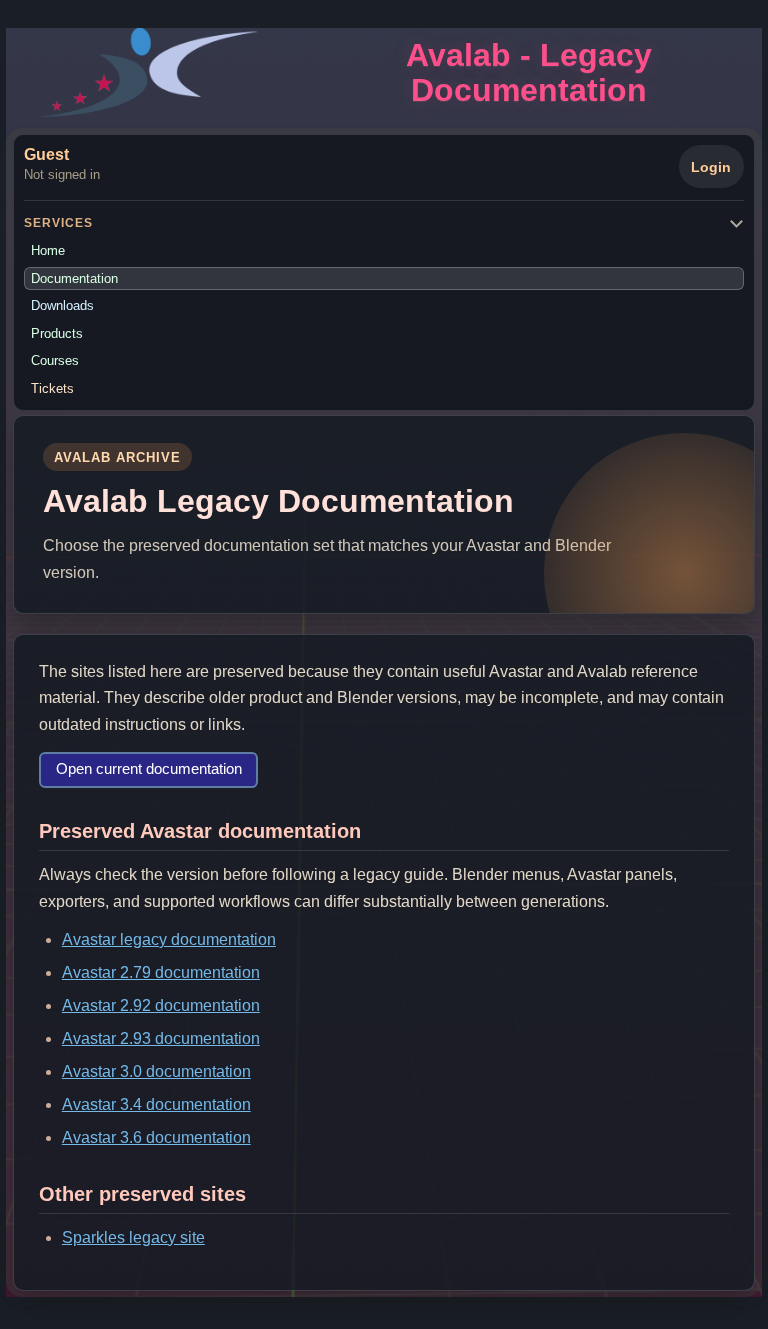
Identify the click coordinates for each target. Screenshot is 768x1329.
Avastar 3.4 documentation (156, 1104)
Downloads (62, 305)
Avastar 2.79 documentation (161, 972)
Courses (55, 360)
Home (48, 250)
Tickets (52, 388)
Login (711, 167)
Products (57, 333)
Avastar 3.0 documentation (156, 1071)
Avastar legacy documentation (169, 939)
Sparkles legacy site (133, 1237)
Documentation (74, 278)
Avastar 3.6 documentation (156, 1137)
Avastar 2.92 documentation (161, 1005)
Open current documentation (149, 769)
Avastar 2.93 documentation (161, 1038)
